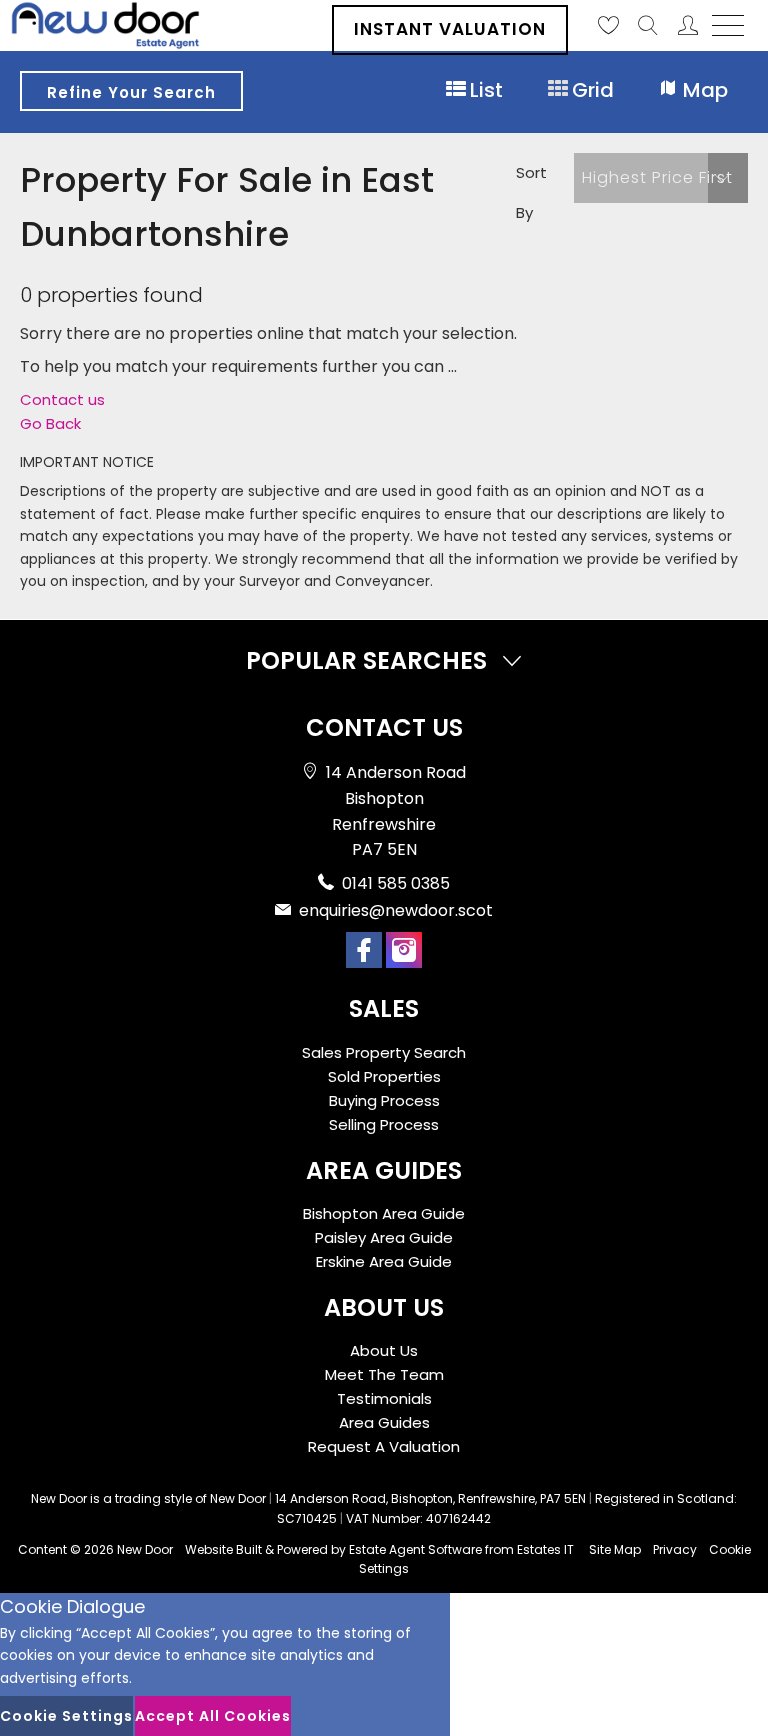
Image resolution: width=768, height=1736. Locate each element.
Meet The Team (384, 1374)
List (484, 90)
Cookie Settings (66, 1716)
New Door (145, 1549)
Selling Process (384, 1124)
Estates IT (545, 1549)
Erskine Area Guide (384, 1261)
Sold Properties (384, 1076)
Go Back (50, 423)
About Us (384, 1350)
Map (703, 90)
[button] (661, 178)
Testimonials (384, 1398)
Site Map (615, 1549)
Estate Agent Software (415, 1549)
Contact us (62, 399)
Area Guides (384, 1422)
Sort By (531, 192)
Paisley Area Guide (384, 1237)
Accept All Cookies (213, 1716)
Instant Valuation (450, 29)
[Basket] (608, 25)
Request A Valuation (384, 1446)
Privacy (675, 1549)
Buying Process (384, 1100)
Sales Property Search (384, 1052)
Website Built (223, 1549)
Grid (590, 90)
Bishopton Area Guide (384, 1213)
